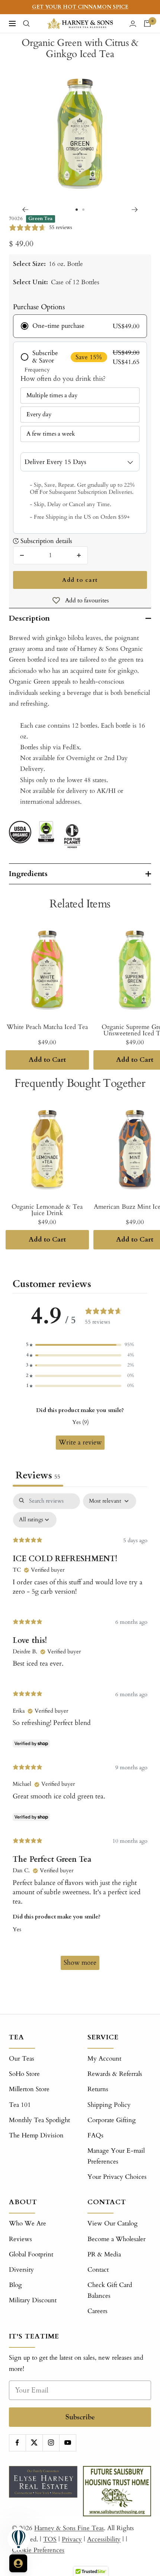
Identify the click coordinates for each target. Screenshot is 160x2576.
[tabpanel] (80, 1735)
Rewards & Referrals (115, 2074)
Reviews (20, 2239)
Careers (97, 2311)
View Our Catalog (113, 2223)
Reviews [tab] (38, 1475)
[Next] (135, 210)
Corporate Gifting (112, 2120)
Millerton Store (29, 2089)
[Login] (133, 24)
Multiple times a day (52, 395)
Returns (98, 2089)
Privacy (72, 2539)
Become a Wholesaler (116, 2239)
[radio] (80, 326)
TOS (50, 2539)
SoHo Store (24, 2074)
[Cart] (147, 23)
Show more (80, 1963)
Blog (15, 2285)
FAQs (95, 2135)
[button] (80, 1345)
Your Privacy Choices (117, 2177)
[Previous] (25, 210)
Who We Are (28, 2223)
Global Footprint (31, 2254)
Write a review (80, 1442)
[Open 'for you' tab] (18, 2563)
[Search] (26, 23)
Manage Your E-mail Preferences (116, 2156)
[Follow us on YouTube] (68, 2443)
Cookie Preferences (38, 2550)
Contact (98, 2270)
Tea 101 (20, 2105)
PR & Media (104, 2254)
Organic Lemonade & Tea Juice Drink (47, 1210)
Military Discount (33, 2300)
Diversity (21, 2270)
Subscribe (80, 2417)
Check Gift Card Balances (110, 2290)
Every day (39, 414)
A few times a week (51, 434)
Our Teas (22, 2059)
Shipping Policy (109, 2105)
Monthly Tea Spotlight (39, 2120)
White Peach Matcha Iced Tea (47, 1027)
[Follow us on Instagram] (51, 2443)
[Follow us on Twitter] (34, 2443)
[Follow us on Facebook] (17, 2443)
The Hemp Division (36, 2135)
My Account (104, 2059)
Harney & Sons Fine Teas (69, 2528)
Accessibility (104, 2539)
